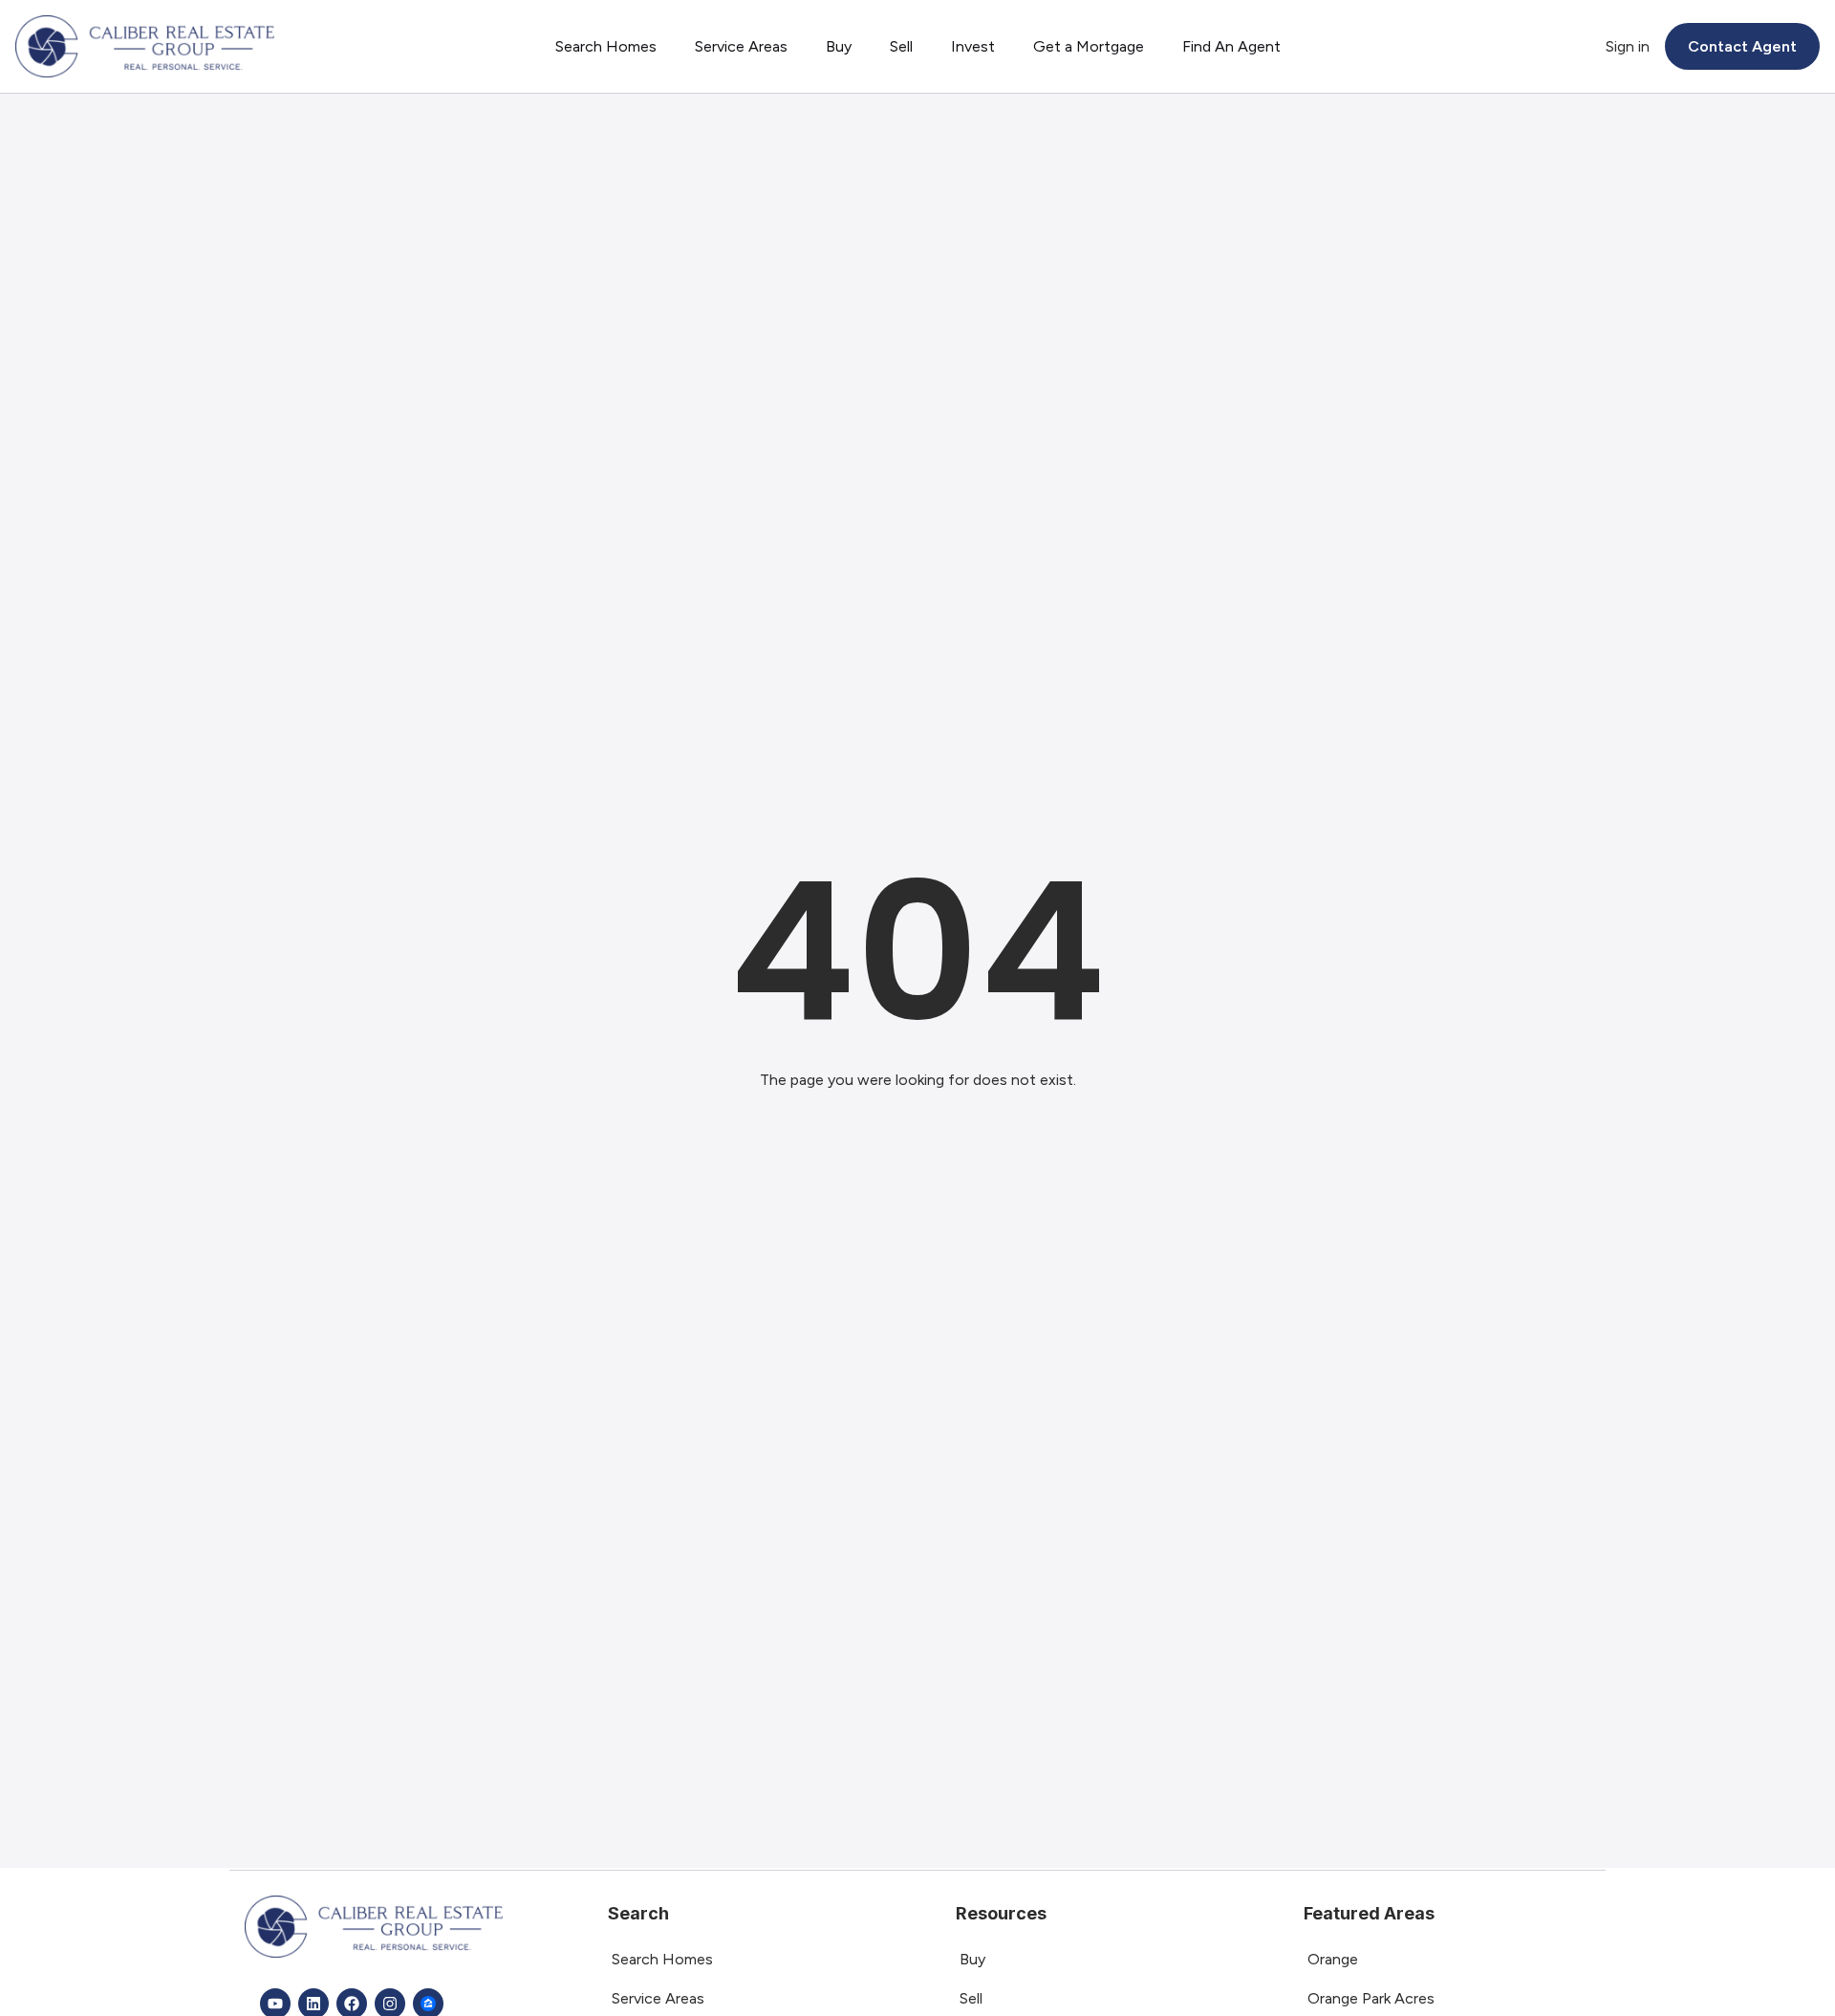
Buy (839, 46)
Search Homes (606, 46)
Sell (901, 46)
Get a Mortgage (1089, 46)
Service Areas (741, 46)
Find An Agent (1231, 46)
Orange (1333, 1959)
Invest (973, 46)
